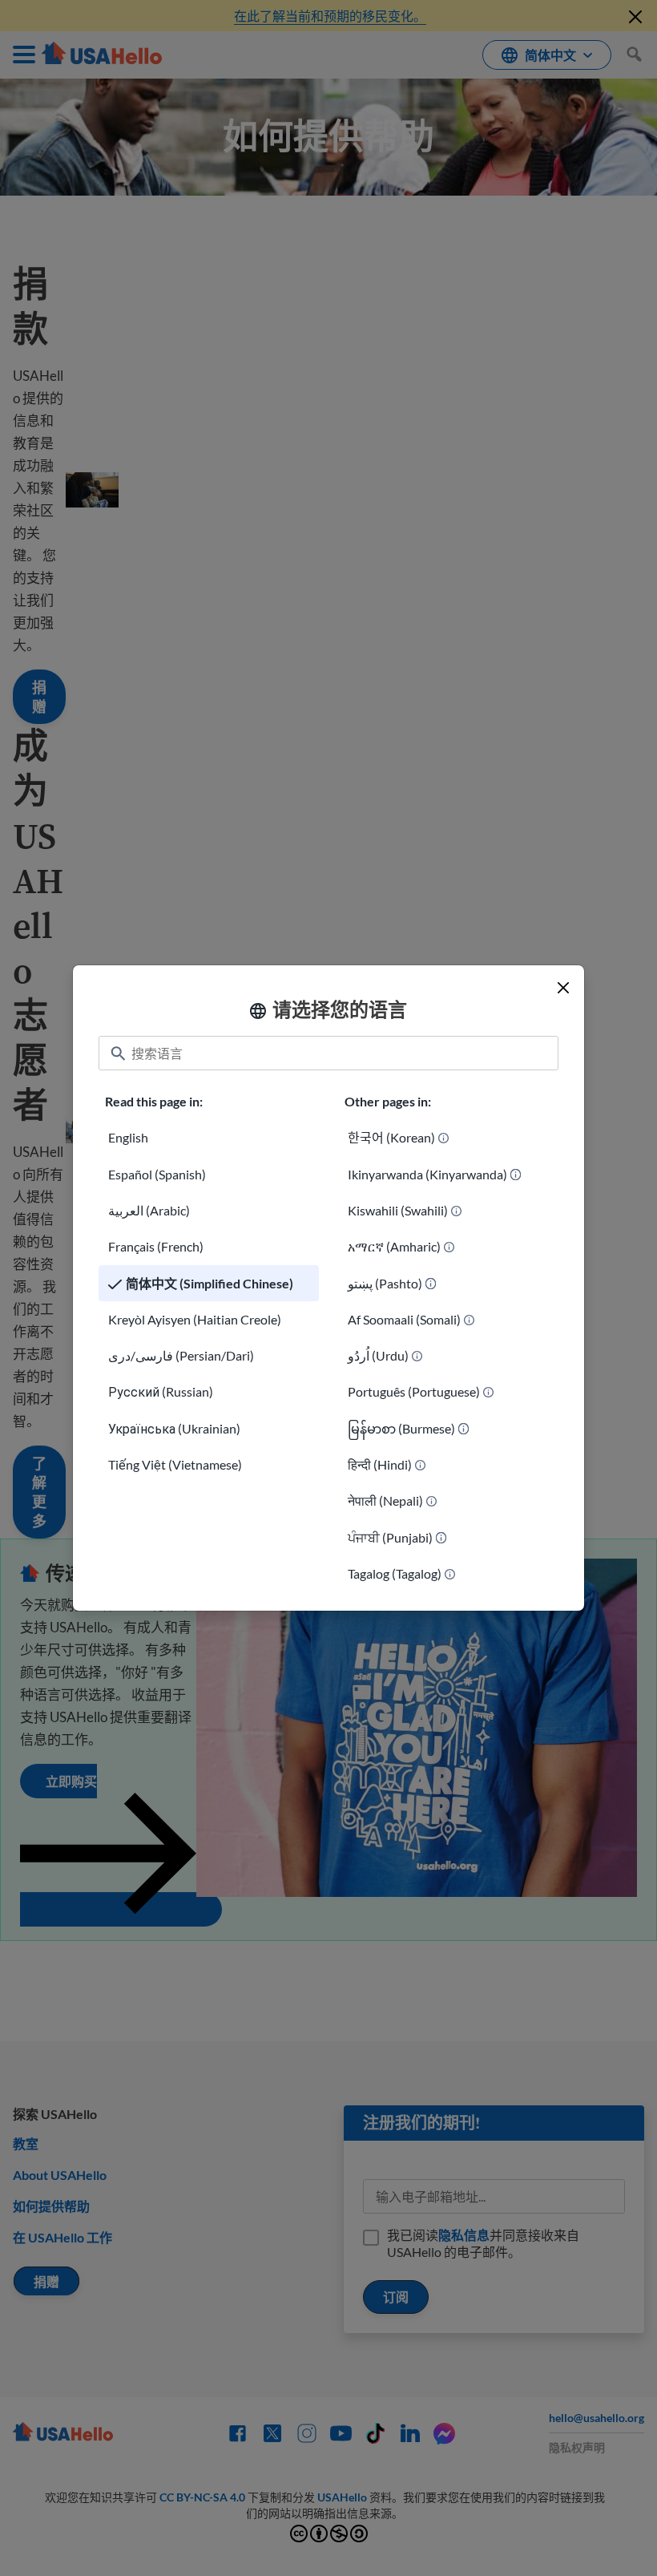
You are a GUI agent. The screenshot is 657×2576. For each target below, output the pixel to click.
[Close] (563, 988)
